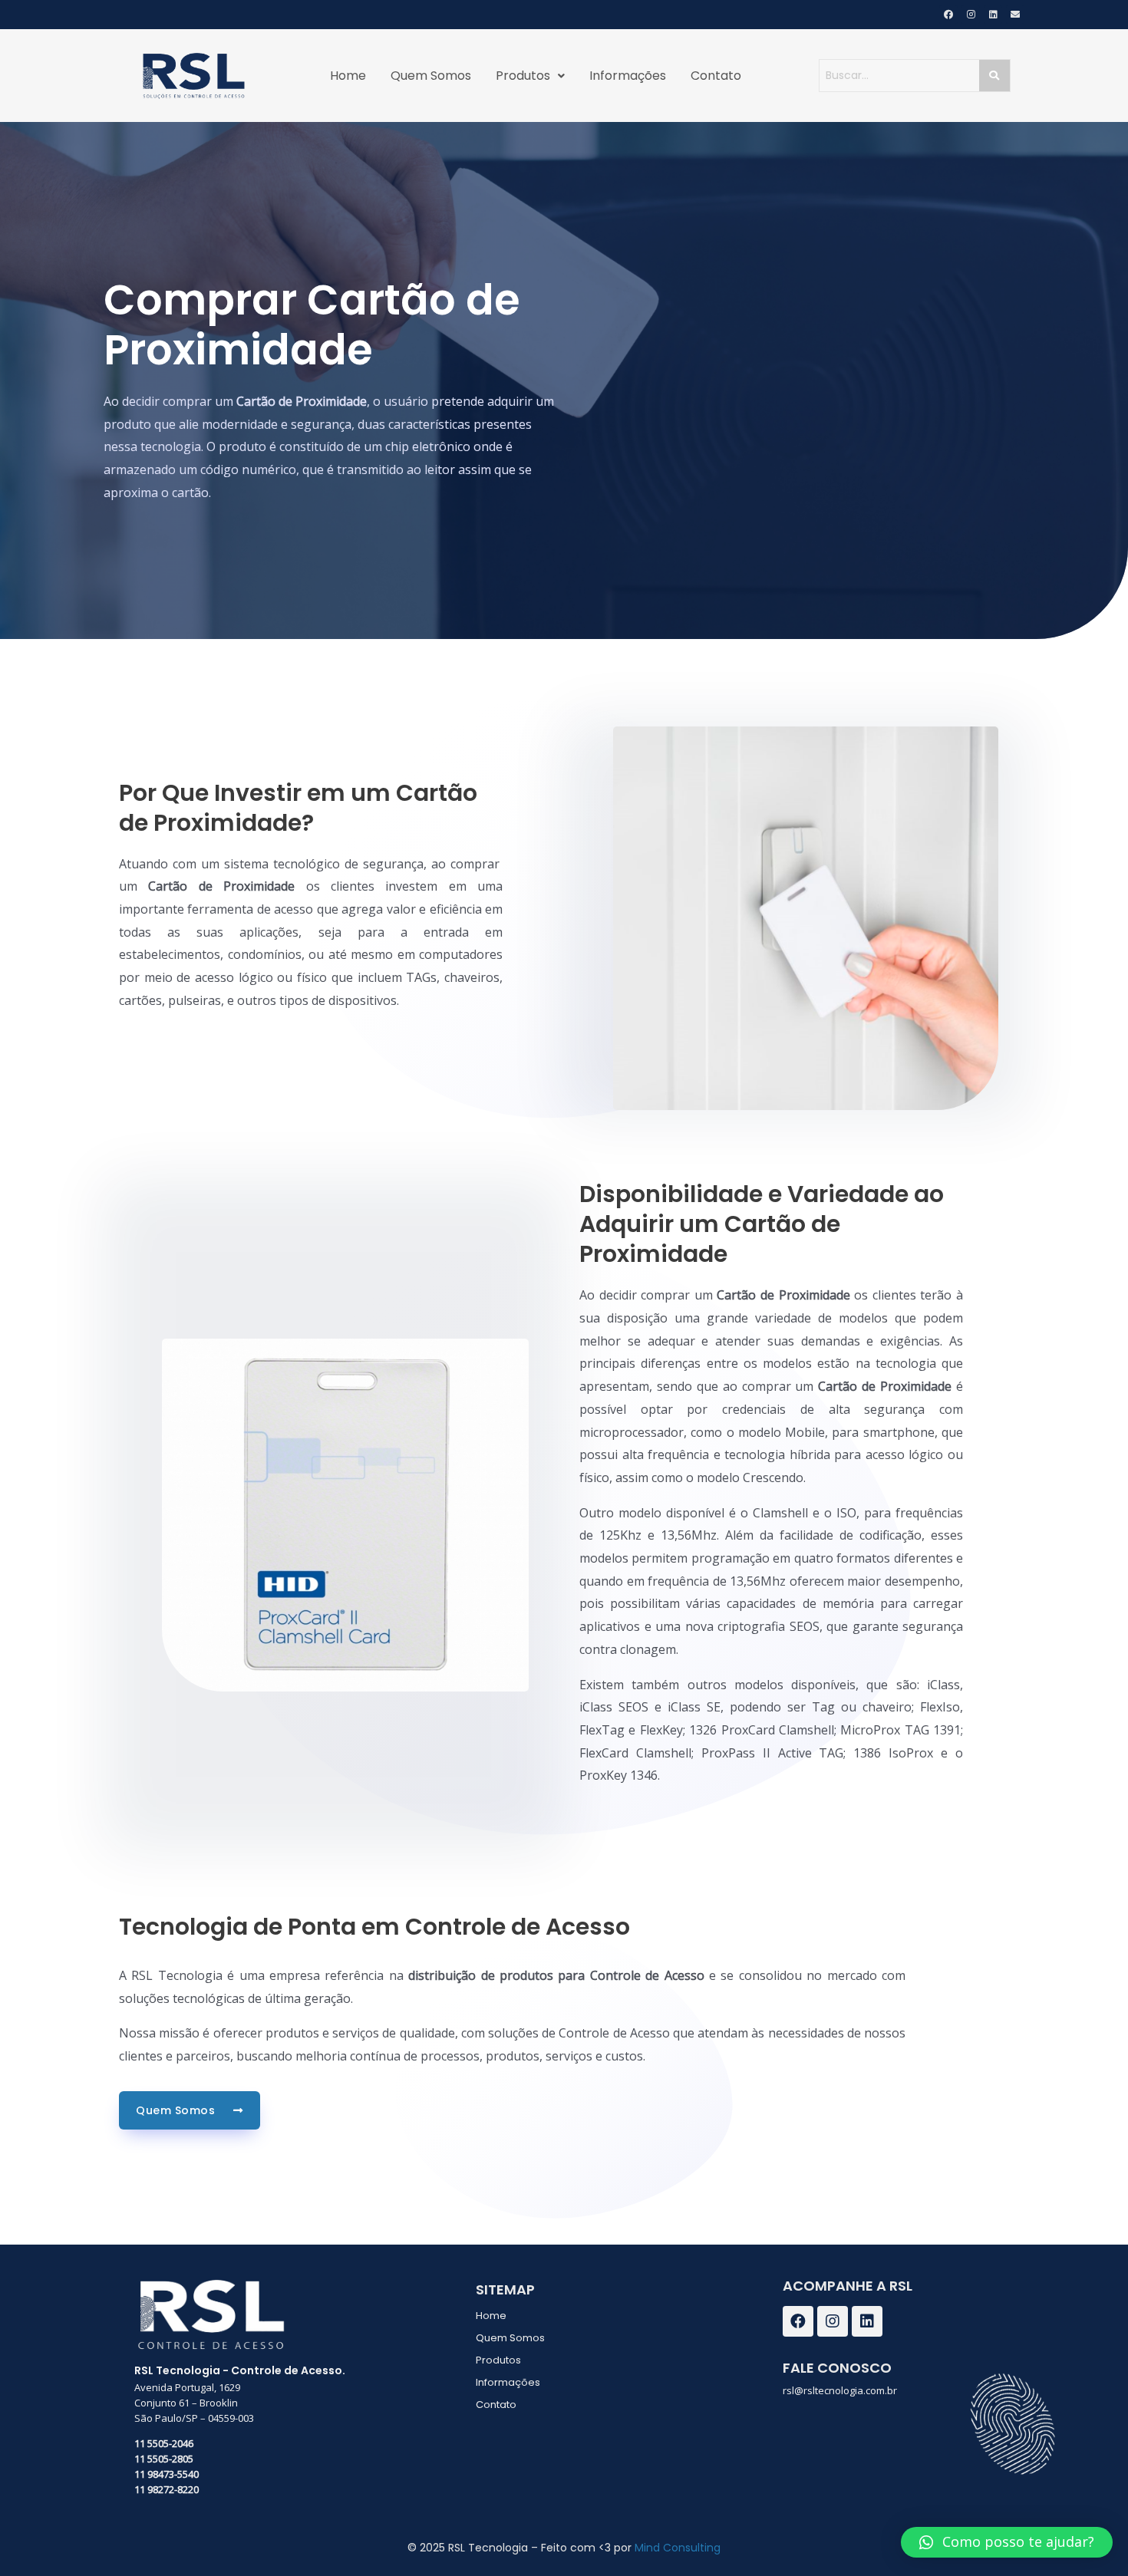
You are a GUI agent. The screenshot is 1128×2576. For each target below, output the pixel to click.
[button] (1007, 2542)
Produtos (523, 76)
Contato (716, 76)
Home (348, 76)
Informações (628, 76)
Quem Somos (431, 76)
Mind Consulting (678, 2548)
